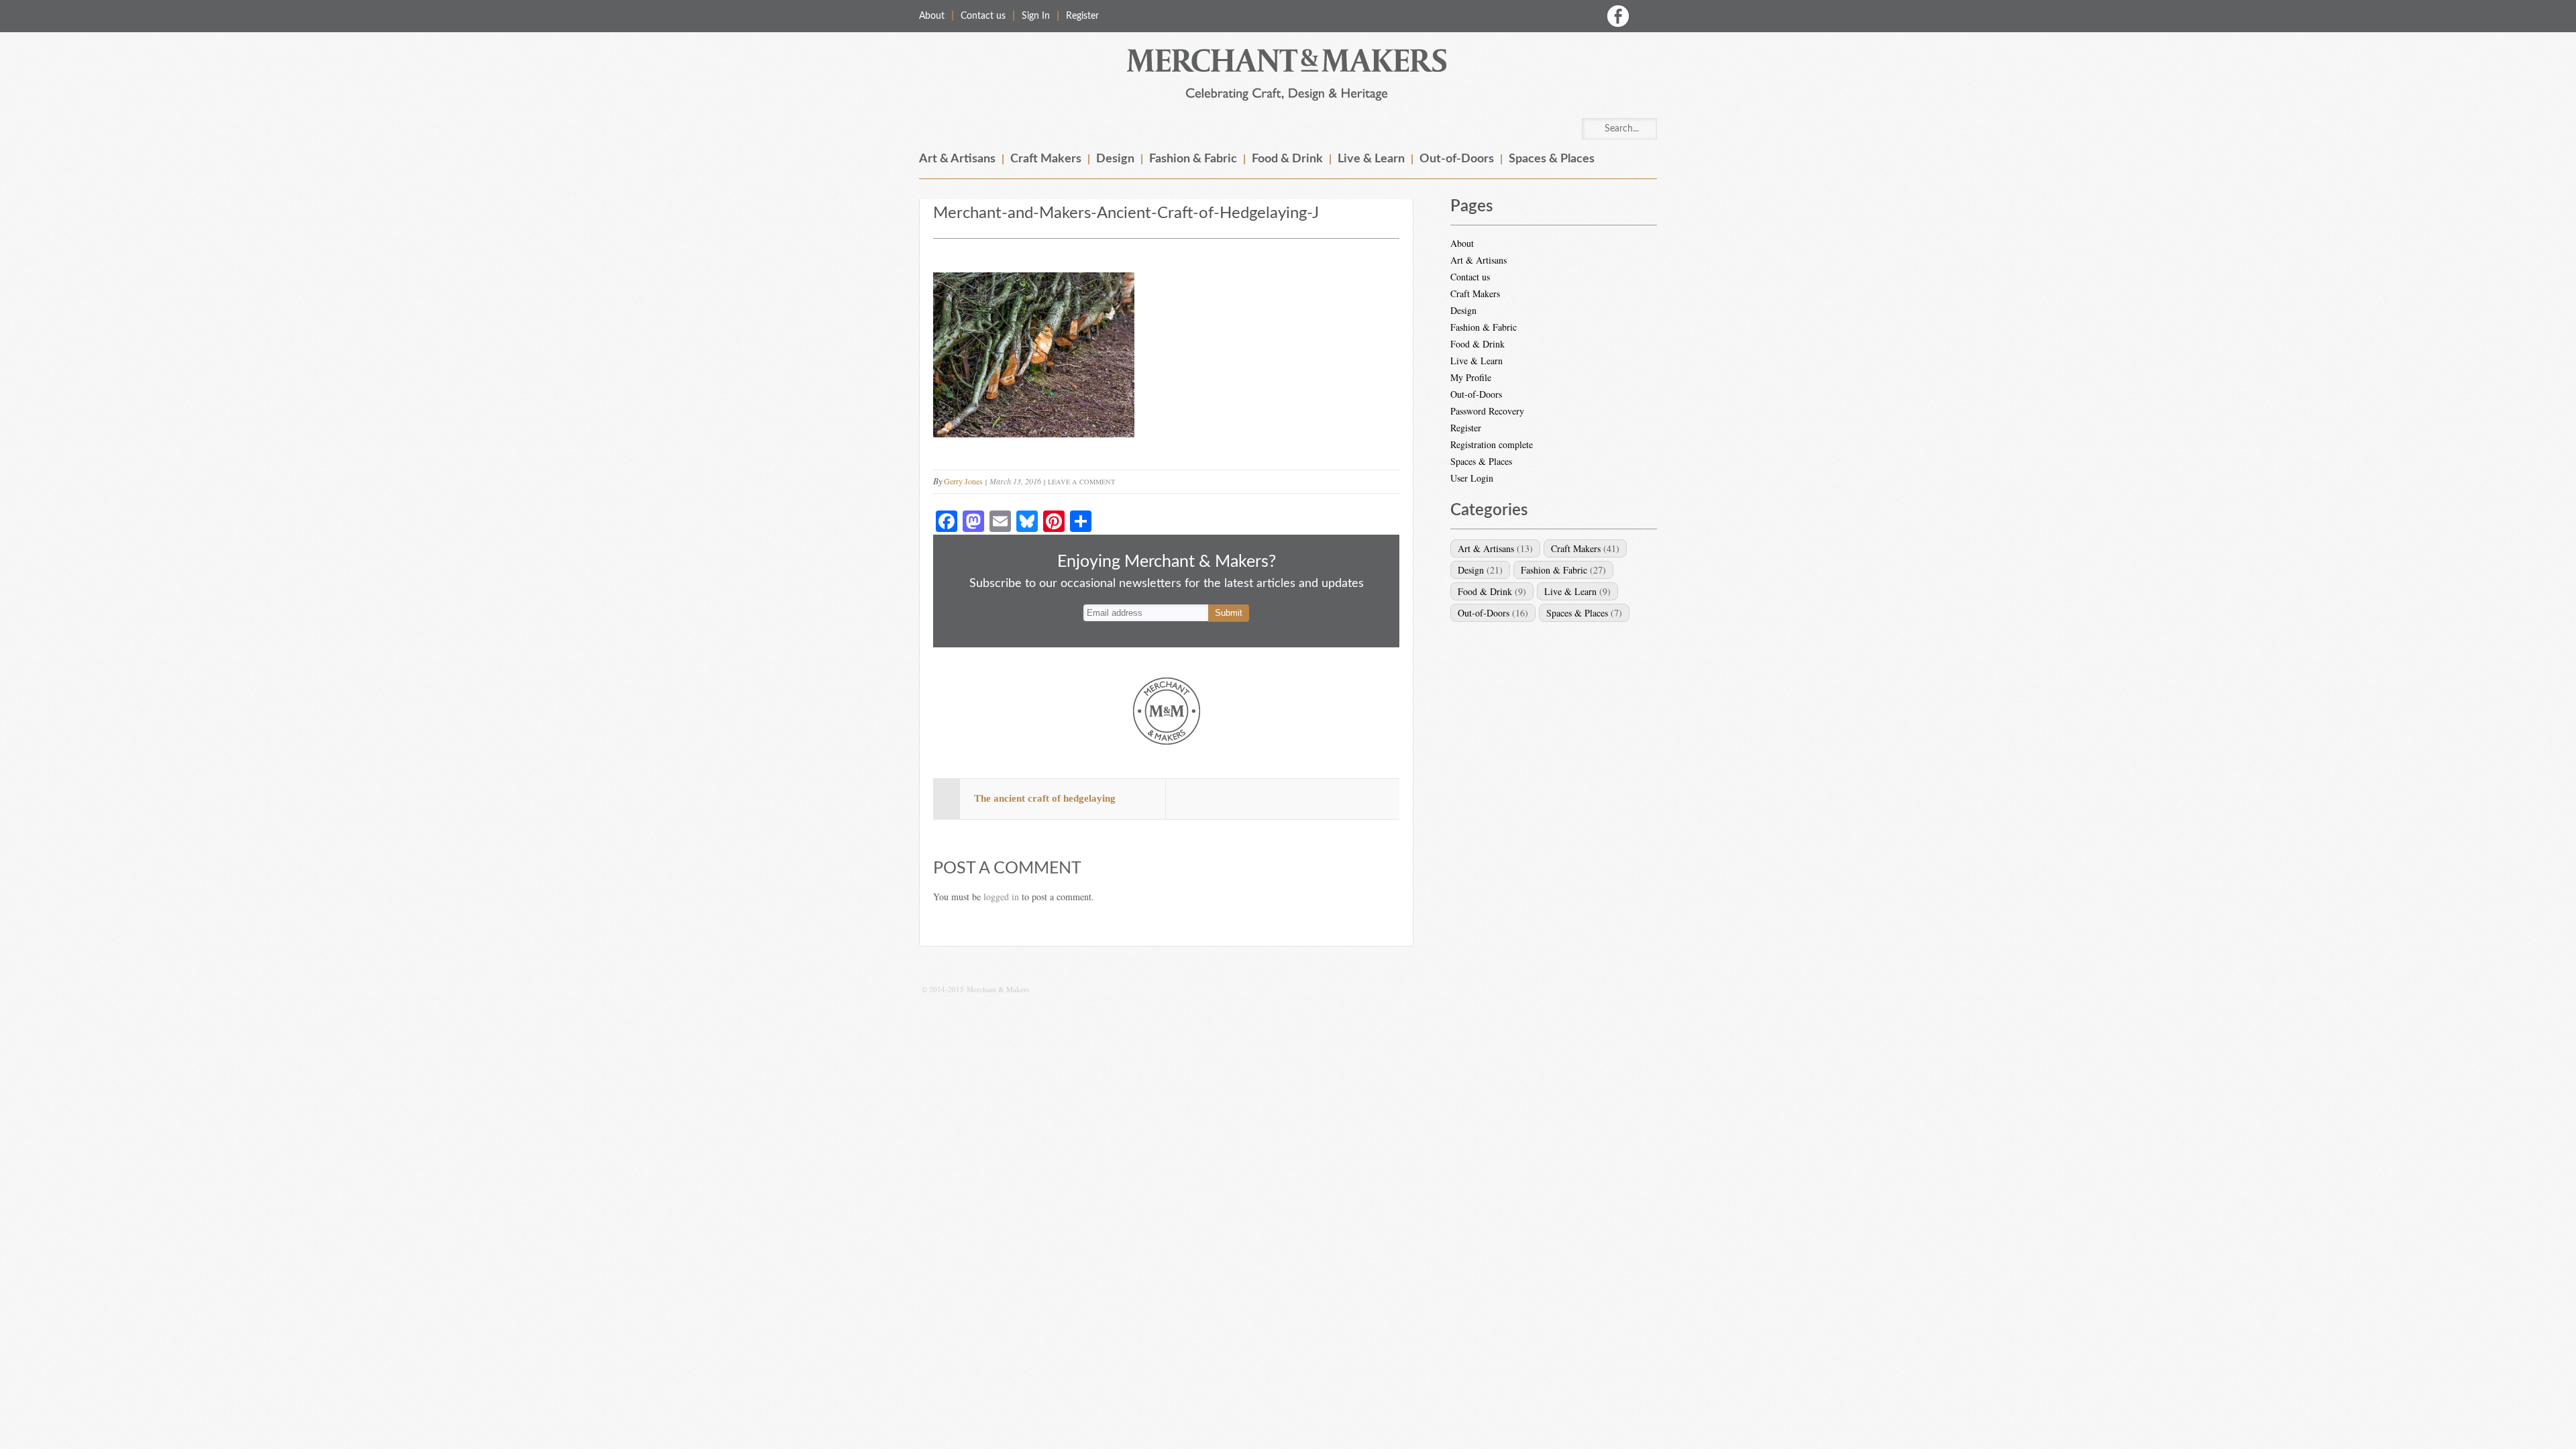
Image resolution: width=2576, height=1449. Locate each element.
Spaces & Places (1552, 159)
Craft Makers (1046, 159)
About (932, 16)
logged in (1001, 897)
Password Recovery (1487, 411)
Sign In (1036, 16)
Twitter (1646, 16)
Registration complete (1492, 444)
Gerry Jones (963, 481)
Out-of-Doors (1457, 159)
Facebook (1618, 16)
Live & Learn (1371, 159)
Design (1115, 159)
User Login (1472, 478)
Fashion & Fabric (1193, 159)
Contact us (983, 16)
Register (1082, 16)
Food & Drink (1287, 159)
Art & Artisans (957, 159)
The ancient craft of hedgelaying (1045, 798)
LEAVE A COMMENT (1081, 482)
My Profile (1471, 377)
